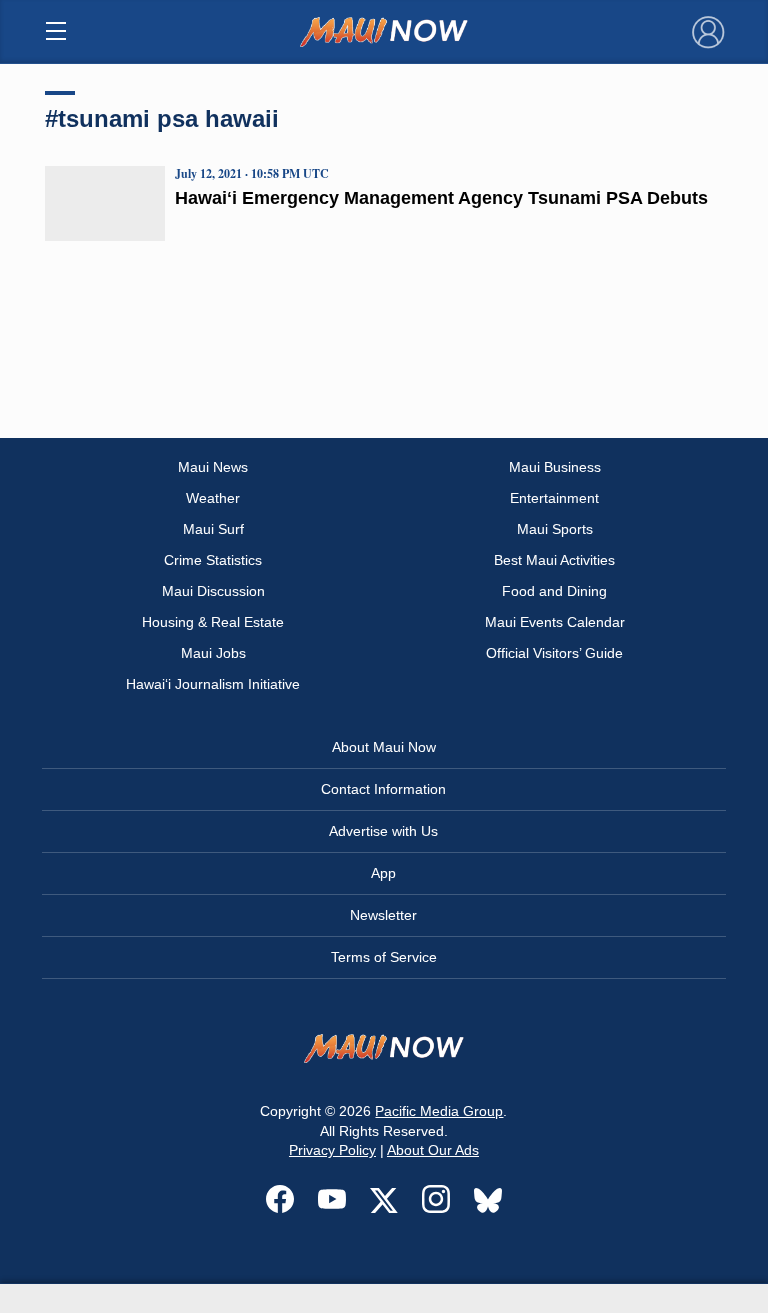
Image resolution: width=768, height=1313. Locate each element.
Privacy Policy (332, 1150)
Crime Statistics (213, 560)
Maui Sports (555, 529)
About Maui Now (384, 747)
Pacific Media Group (439, 1111)
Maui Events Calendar (555, 622)
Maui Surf (213, 529)
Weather (213, 498)
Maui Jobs (213, 653)
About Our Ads (433, 1150)
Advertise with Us (383, 831)
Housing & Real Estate (213, 622)
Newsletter (383, 915)
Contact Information (383, 789)
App (383, 873)
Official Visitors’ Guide (554, 653)
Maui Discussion (213, 591)
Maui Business (555, 467)
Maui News (213, 467)
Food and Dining (554, 591)
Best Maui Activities (554, 560)
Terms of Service (384, 957)
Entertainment (554, 498)
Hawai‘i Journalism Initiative (213, 684)
